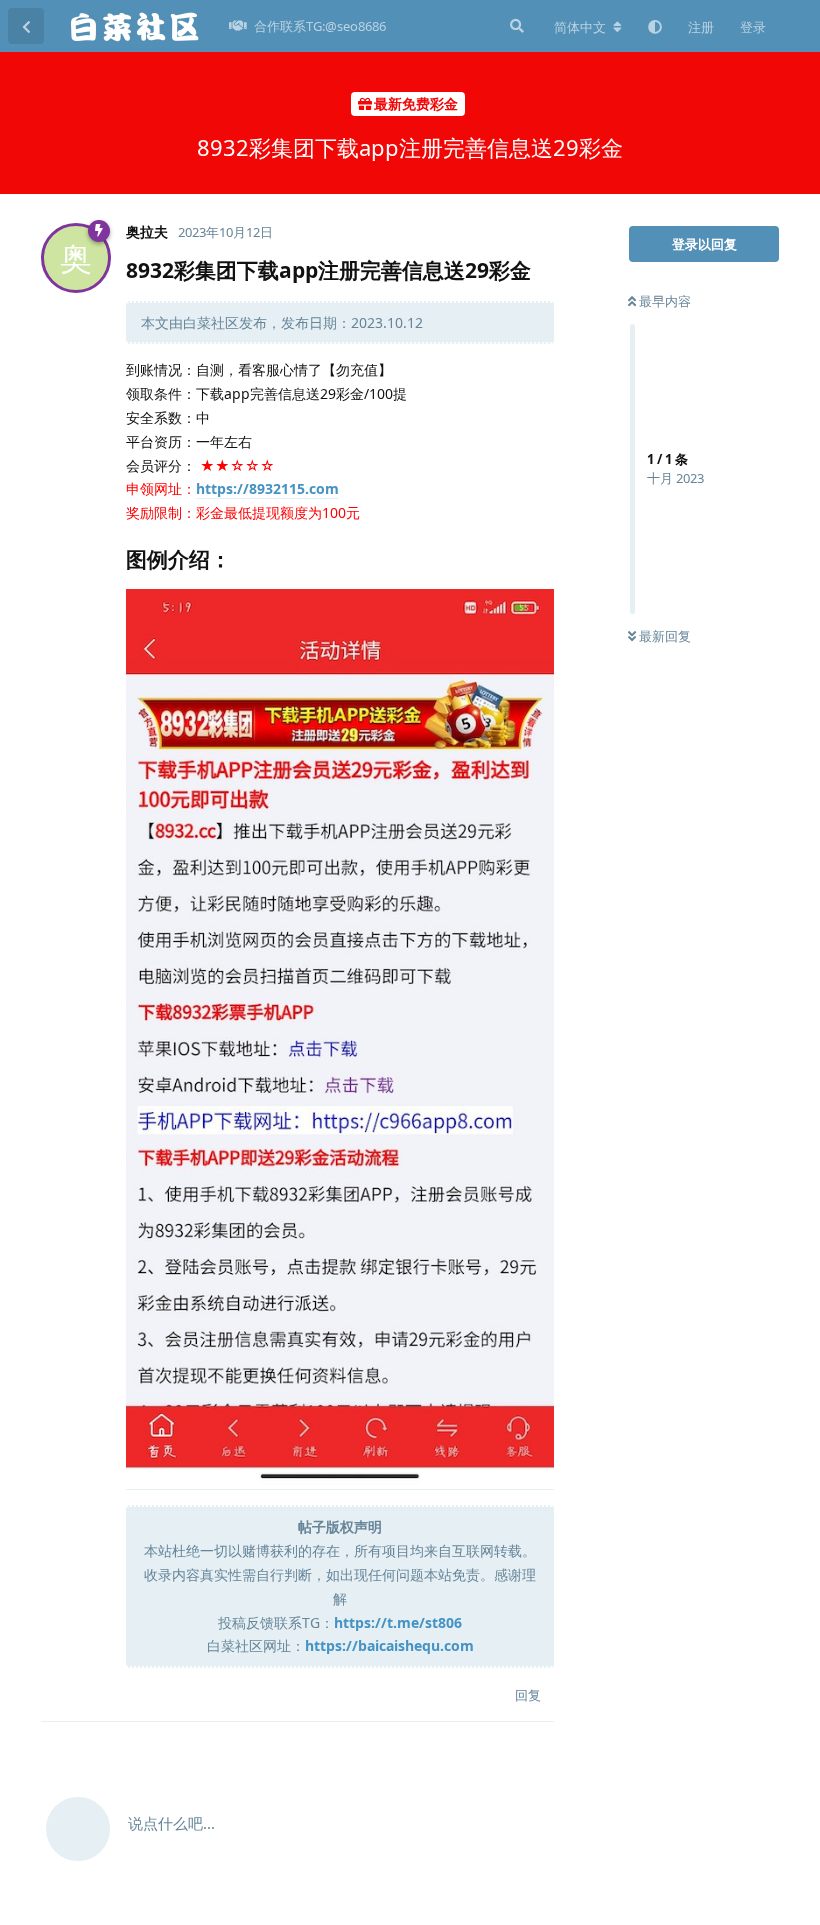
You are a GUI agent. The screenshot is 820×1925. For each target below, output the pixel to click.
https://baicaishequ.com (389, 1645)
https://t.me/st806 (398, 1622)
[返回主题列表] (26, 26)
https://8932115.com (267, 488)
